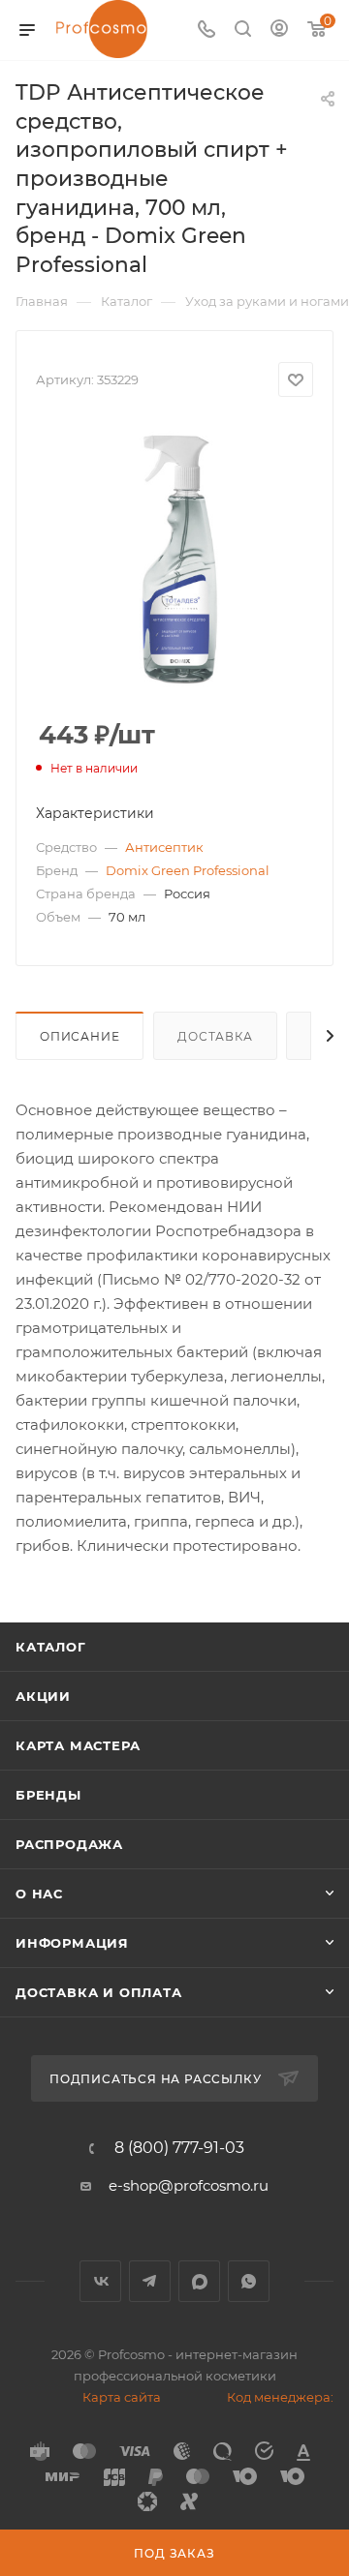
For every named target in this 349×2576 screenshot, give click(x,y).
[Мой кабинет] (279, 30)
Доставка (215, 1036)
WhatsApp (249, 2281)
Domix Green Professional (188, 870)
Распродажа (69, 1844)
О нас (39, 1894)
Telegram (150, 2281)
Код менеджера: (280, 2397)
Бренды (48, 1795)
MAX (199, 2281)
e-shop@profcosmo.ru (189, 2185)
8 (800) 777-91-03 (179, 2148)
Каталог (51, 1647)
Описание (79, 1036)
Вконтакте (100, 2281)
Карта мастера (78, 1745)
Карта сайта (122, 2397)
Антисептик (164, 847)
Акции (43, 1696)
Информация (72, 1943)
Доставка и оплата (99, 1992)
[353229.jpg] (174, 560)
